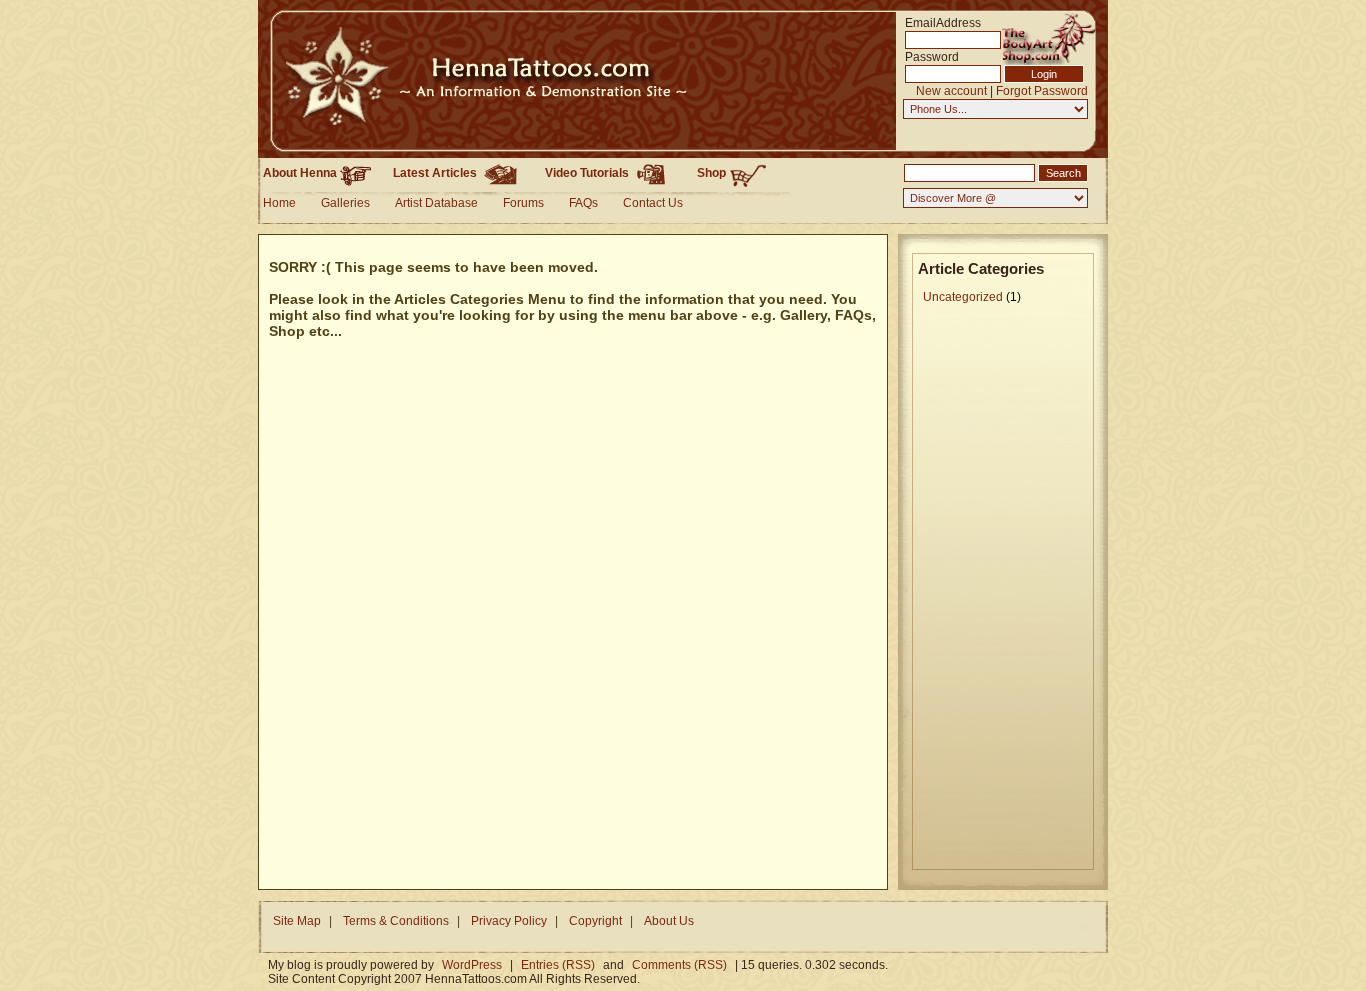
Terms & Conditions (396, 921)
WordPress (472, 965)
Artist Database (436, 203)
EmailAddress (935, 22)
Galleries (345, 203)
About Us (669, 921)
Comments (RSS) (679, 965)
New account (951, 90)
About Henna (301, 173)
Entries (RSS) (558, 965)
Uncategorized (963, 297)
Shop (713, 173)
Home (279, 203)
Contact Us (653, 203)
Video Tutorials (588, 173)
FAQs (583, 203)
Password (932, 56)
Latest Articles (436, 173)
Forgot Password (1042, 90)
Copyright (595, 921)
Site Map (297, 921)
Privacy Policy (509, 921)
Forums (523, 203)
